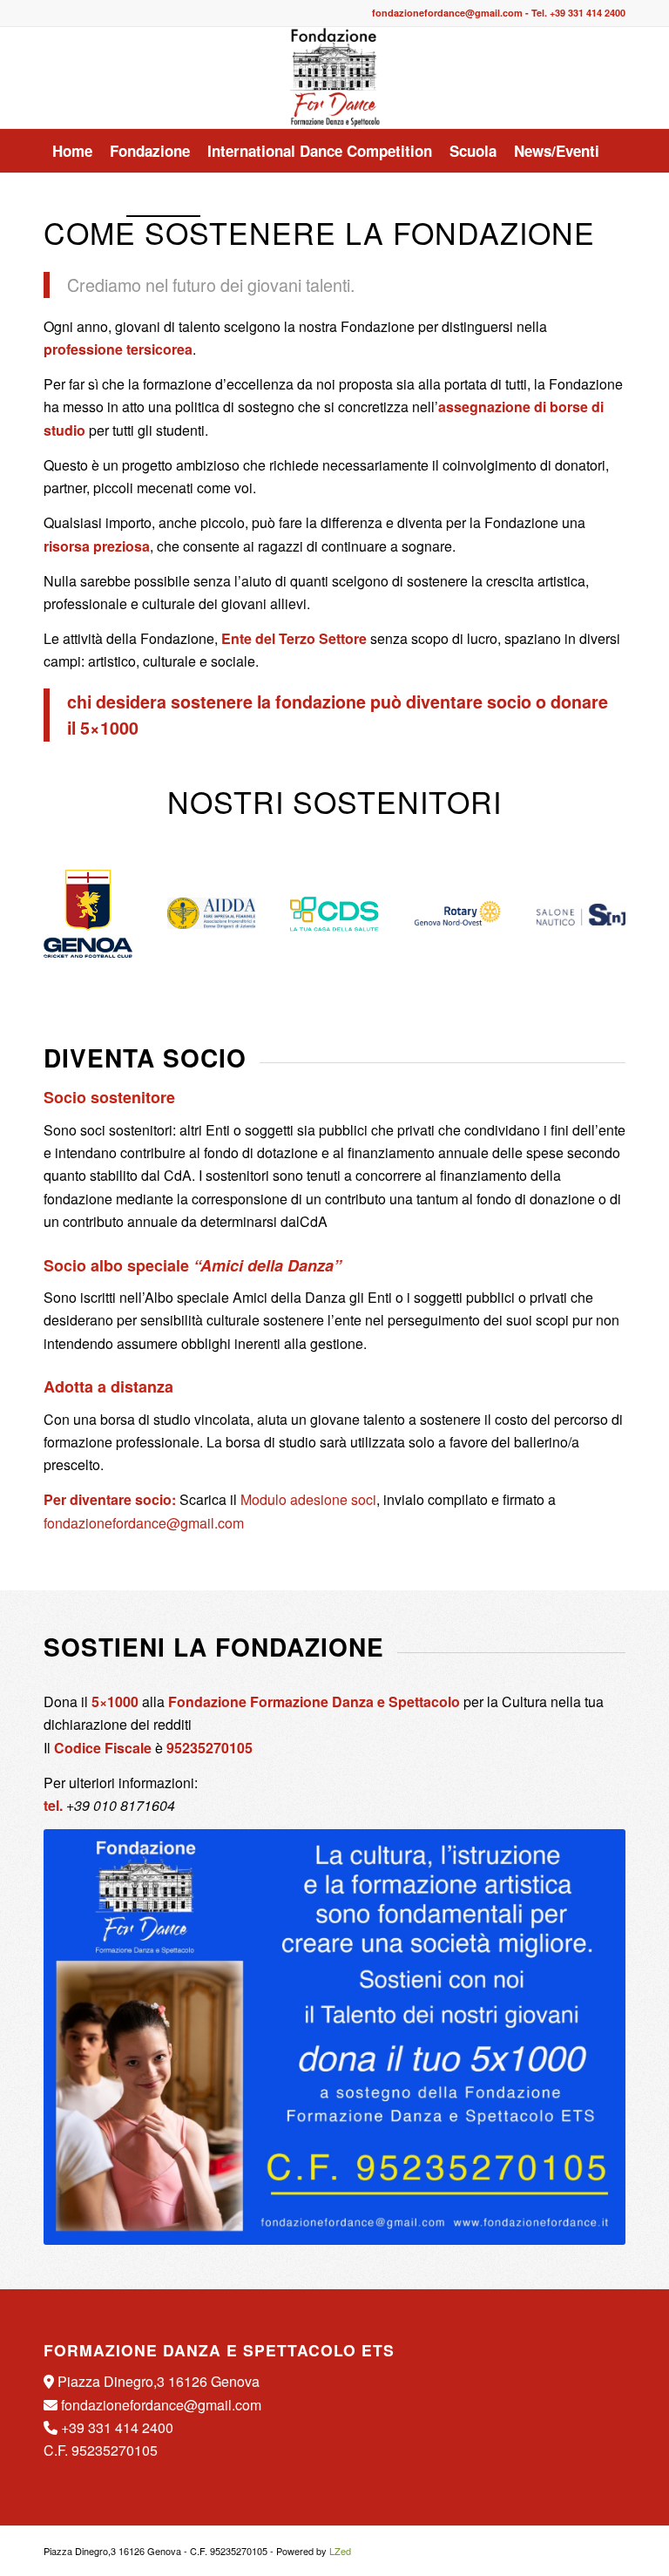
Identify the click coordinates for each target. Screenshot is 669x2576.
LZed (340, 2551)
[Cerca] (615, 194)
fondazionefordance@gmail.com (447, 13)
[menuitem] (72, 151)
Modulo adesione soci (308, 1499)
